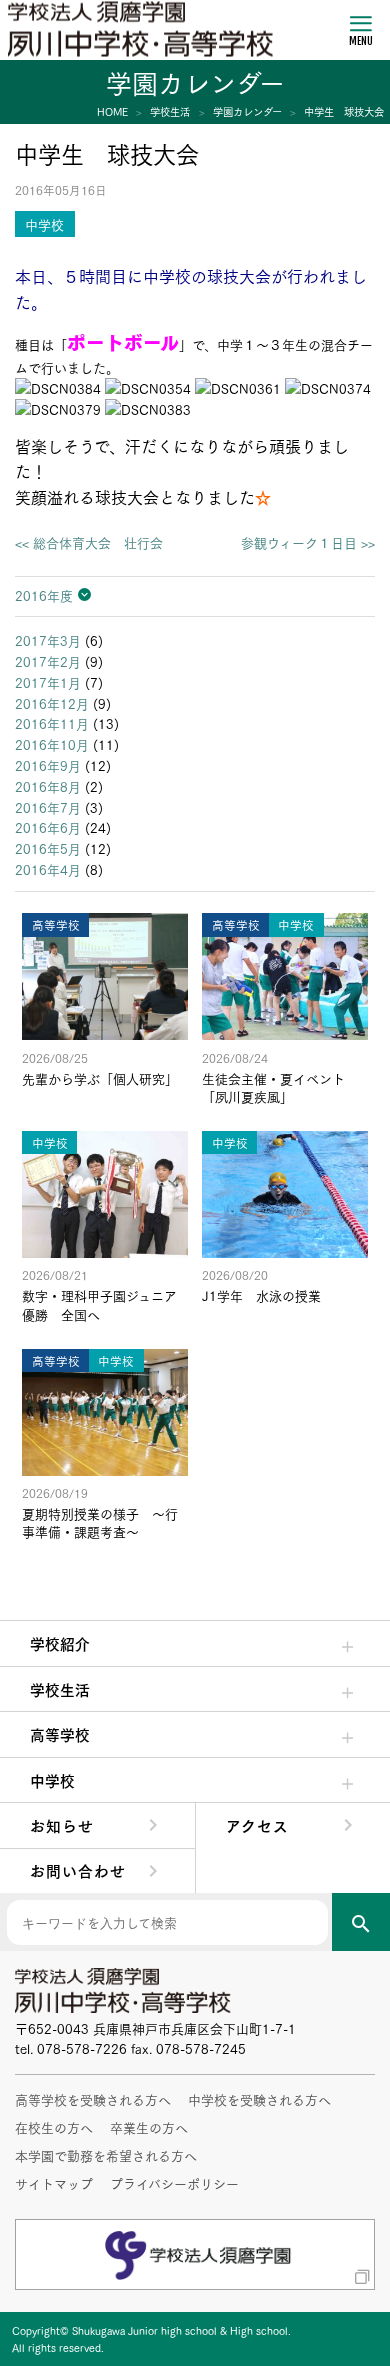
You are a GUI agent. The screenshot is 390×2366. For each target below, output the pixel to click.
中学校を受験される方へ (259, 2099)
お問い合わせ (78, 1870)
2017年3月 (48, 640)
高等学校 (60, 1734)
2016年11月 (52, 723)
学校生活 (60, 1689)
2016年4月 (48, 869)
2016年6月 (48, 827)
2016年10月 (52, 744)
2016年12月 (52, 703)
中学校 (52, 1780)
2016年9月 (48, 765)
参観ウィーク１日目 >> (308, 542)
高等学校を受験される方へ (93, 2099)
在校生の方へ (54, 2127)
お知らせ (62, 1825)
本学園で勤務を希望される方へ (106, 2155)
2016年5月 (48, 848)
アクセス (257, 1825)
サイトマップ (54, 2183)
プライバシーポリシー (174, 2183)
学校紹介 (60, 1643)
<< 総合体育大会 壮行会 (89, 542)
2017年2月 (48, 661)
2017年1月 (48, 682)
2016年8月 (48, 786)
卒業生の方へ (149, 2127)
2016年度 (44, 595)
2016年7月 (48, 807)
